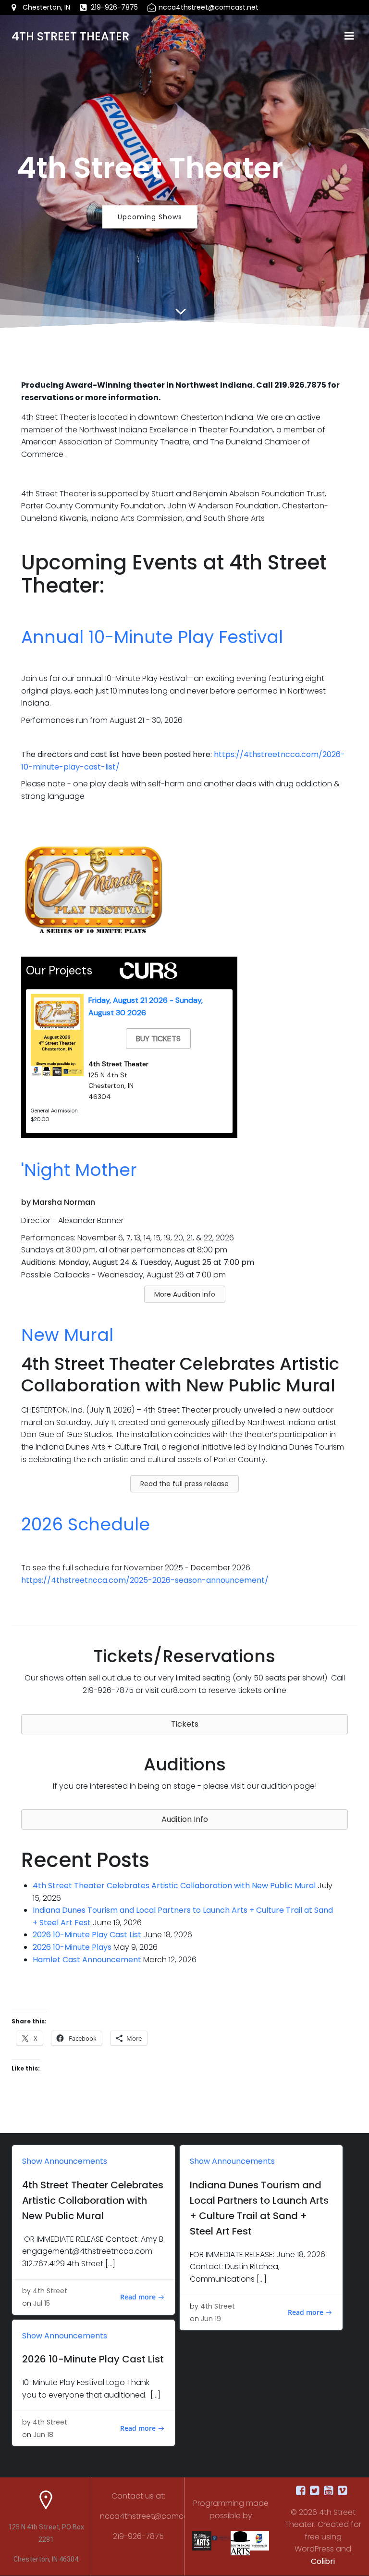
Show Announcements (65, 2161)
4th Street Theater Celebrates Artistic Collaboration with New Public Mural (174, 1886)
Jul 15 (42, 2303)
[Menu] (349, 36)
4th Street (50, 2291)
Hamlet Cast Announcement (87, 1960)
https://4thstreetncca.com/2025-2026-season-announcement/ (145, 1580)
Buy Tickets (158, 1039)
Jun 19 (211, 2319)
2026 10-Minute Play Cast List (87, 1935)
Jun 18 (43, 2435)
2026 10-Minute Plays (72, 1947)
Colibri (323, 2561)
